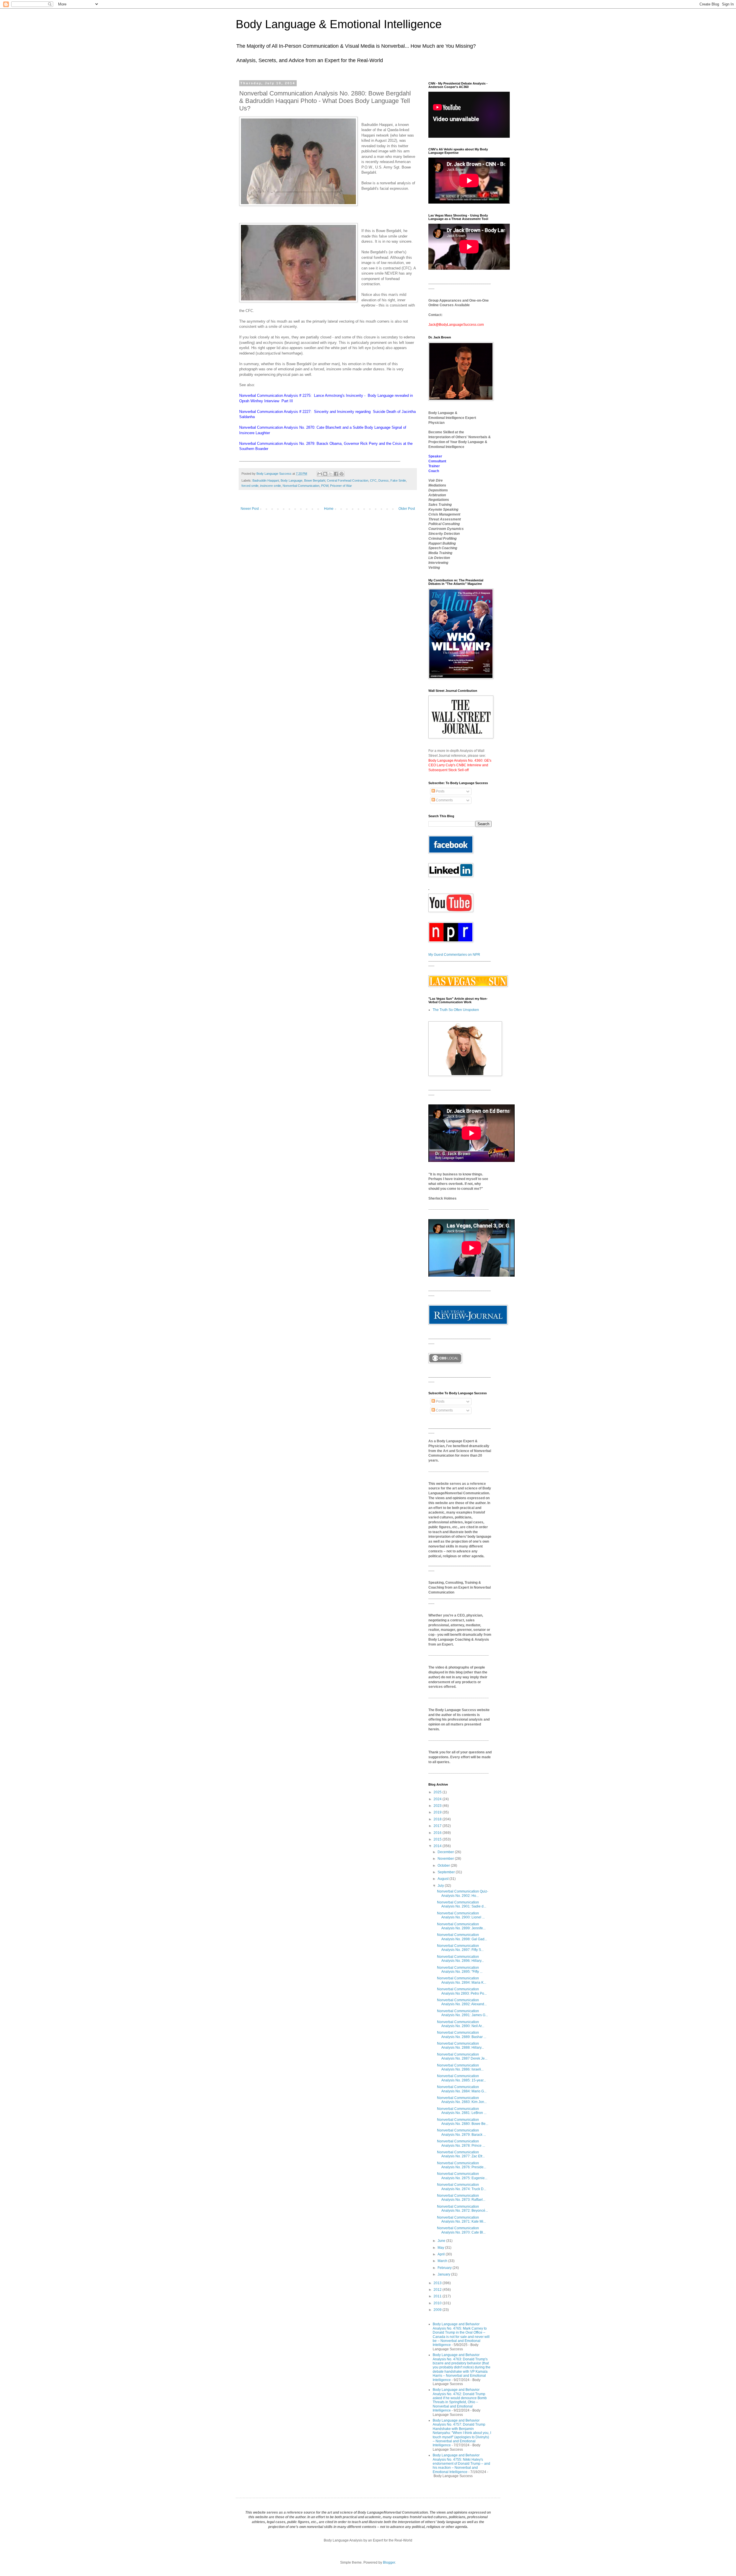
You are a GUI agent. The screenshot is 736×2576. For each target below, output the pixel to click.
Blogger (389, 2562)
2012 (438, 2290)
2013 (438, 2283)
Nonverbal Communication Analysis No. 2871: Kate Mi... (461, 2219)
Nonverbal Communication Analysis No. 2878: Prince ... (461, 2143)
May (441, 2248)
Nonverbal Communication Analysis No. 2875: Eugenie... (462, 2176)
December (446, 1852)
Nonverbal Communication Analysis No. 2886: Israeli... (460, 2067)
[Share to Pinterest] (342, 474)
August (443, 1879)
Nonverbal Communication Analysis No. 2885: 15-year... (461, 2078)
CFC (373, 480)
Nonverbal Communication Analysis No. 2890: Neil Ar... (461, 2024)
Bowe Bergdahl (315, 480)
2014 (438, 1846)
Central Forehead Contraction (348, 480)
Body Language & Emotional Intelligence (339, 24)
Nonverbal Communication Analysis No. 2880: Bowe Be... (463, 2122)
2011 (438, 2296)
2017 (438, 1826)
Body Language (292, 480)
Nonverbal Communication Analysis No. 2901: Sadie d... (462, 1904)
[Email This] (320, 474)
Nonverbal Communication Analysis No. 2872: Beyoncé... (462, 2209)
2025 (438, 1792)
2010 (438, 2303)
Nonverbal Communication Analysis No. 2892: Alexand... (462, 2002)
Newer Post (250, 509)
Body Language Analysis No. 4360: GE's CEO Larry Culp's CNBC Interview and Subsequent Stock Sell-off (460, 765)
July (441, 1886)
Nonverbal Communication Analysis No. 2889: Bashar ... (462, 2035)
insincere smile (271, 486)
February (445, 2268)
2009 (438, 2310)
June (442, 2241)
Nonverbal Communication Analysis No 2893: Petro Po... (462, 1991)
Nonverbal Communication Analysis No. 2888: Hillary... (460, 2046)
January (444, 2274)
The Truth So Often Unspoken (456, 1010)
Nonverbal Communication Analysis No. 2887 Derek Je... (462, 2056)
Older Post (407, 509)
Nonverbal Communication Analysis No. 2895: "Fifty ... (460, 1970)
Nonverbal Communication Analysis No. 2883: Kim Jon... (462, 2100)
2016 (438, 1833)
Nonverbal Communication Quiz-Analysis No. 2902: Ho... (463, 1893)
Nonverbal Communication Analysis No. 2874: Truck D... (462, 2187)
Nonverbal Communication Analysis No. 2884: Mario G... (462, 2089)
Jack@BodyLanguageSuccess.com (456, 325)
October (444, 1866)
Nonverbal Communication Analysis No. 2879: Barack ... (461, 2132)
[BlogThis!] (325, 474)
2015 (438, 1839)
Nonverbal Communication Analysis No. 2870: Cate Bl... (461, 2230)
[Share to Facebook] (336, 474)
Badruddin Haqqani (266, 480)
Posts (440, 791)
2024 (438, 1799)
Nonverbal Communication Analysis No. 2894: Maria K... (462, 1980)
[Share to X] (331, 474)
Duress (384, 480)
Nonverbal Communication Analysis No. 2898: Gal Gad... (462, 1937)
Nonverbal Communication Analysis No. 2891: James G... (462, 2013)
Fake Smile (398, 480)
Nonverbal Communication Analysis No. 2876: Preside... (462, 2165)
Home (329, 509)
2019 (438, 1812)
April (442, 2254)
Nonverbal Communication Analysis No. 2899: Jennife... (461, 1926)
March (443, 2261)
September (447, 1872)
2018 (438, 1819)
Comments (444, 800)
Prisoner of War (341, 486)
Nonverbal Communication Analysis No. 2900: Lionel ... (461, 1915)
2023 (438, 1806)
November (446, 1859)
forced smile (250, 486)
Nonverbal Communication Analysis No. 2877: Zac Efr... (461, 2154)
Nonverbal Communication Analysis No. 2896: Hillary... (460, 1959)
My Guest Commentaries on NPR (454, 955)
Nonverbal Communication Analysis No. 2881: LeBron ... (462, 2111)
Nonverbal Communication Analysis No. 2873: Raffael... (461, 2198)
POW (325, 486)
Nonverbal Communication (301, 486)
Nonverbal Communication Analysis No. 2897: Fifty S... (460, 1948)
